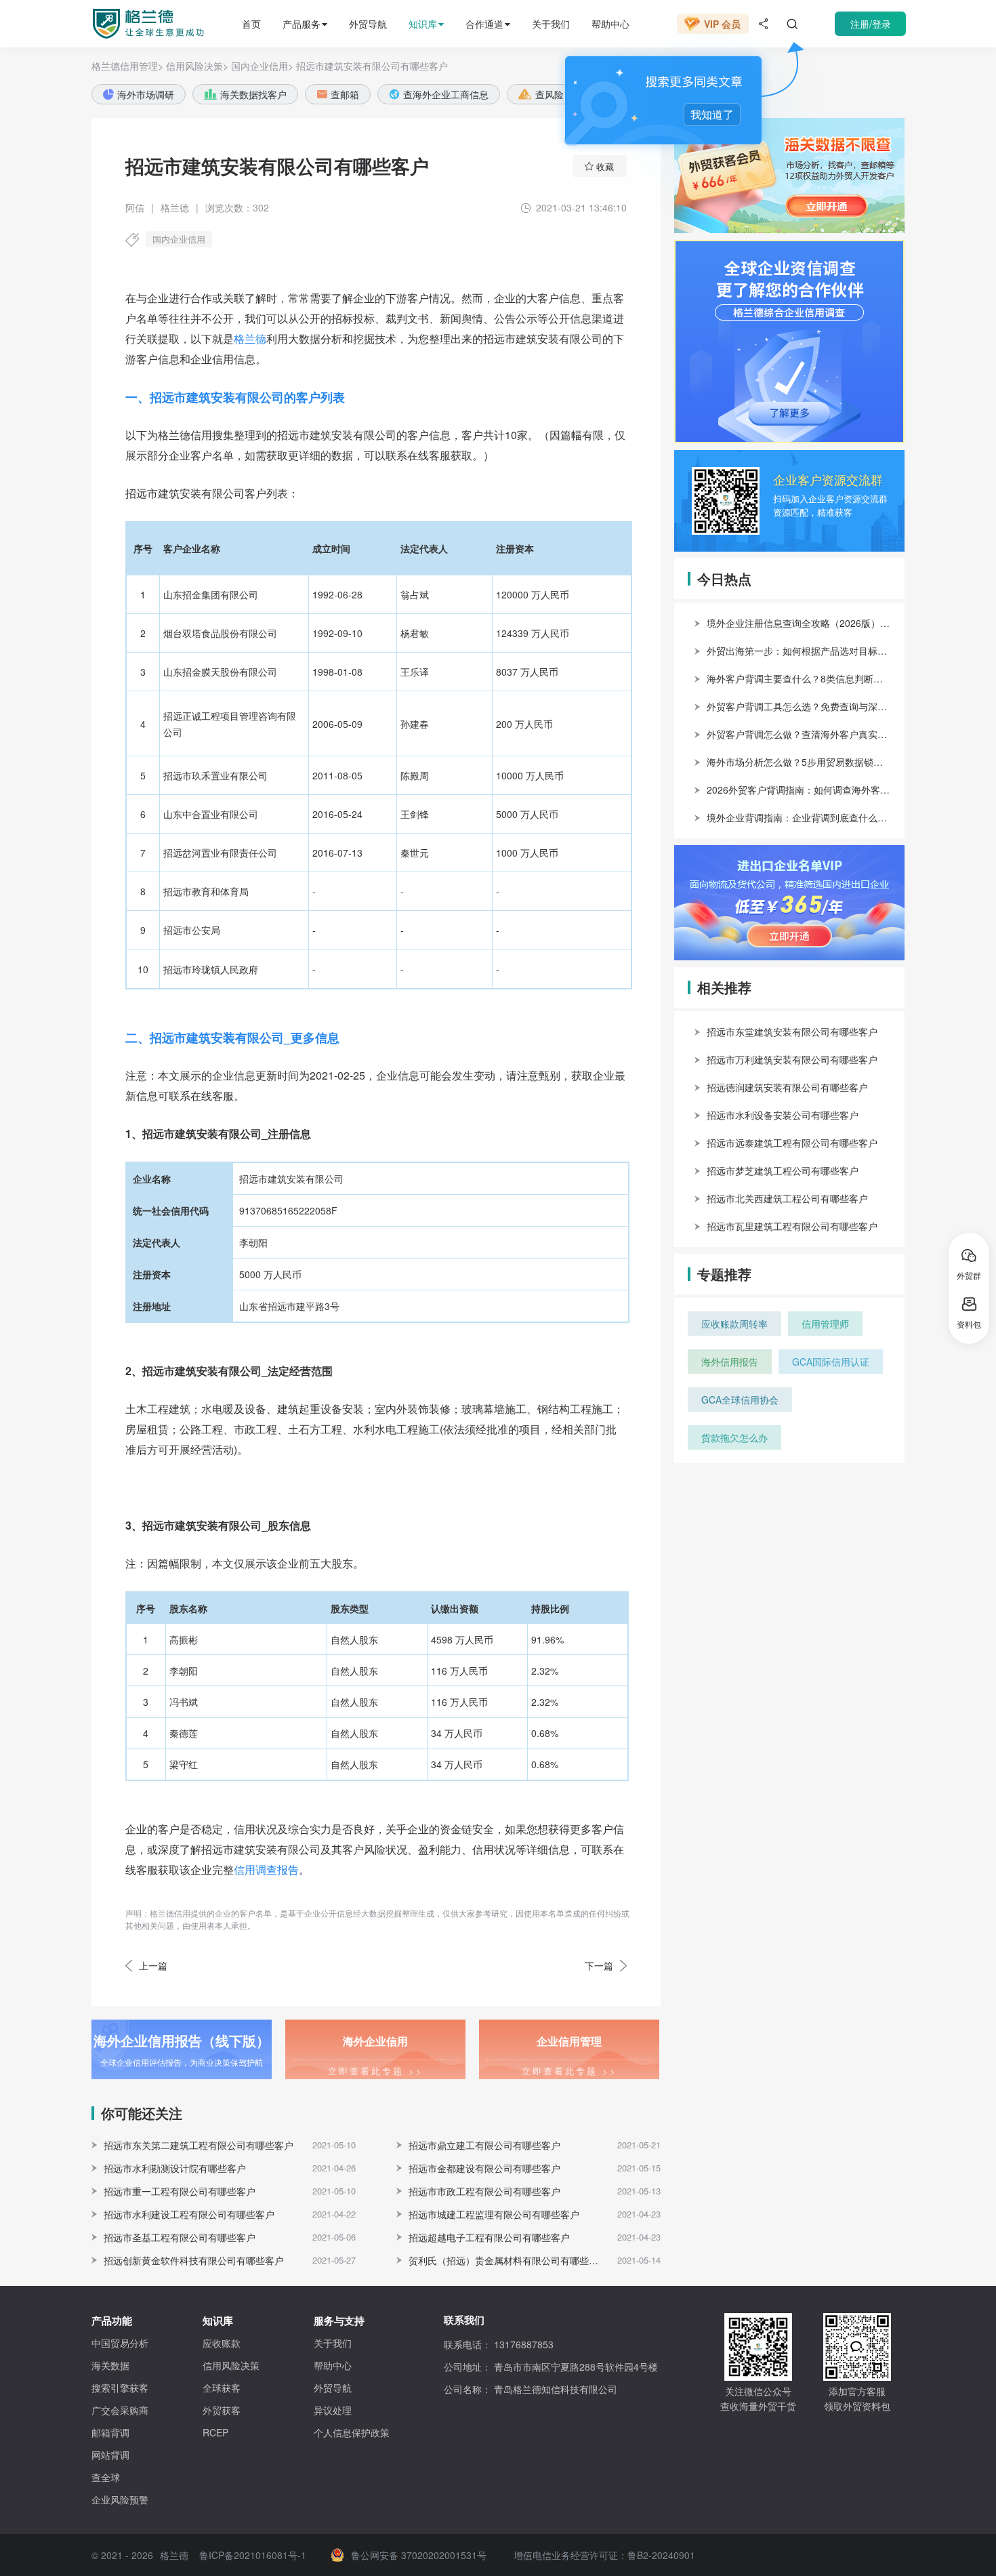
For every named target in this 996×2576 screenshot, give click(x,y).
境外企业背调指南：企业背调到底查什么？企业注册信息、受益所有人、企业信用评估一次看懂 (799, 817)
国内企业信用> (262, 66)
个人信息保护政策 (352, 2432)
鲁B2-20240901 (661, 2555)
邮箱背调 (110, 2432)
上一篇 (153, 1965)
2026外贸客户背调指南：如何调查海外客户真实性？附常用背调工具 (799, 790)
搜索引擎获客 (120, 2388)
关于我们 (551, 24)
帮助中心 (610, 24)
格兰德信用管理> (127, 66)
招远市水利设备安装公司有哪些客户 (783, 1115)
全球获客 (222, 2388)
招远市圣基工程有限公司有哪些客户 (180, 2237)
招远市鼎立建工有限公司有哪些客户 (484, 2145)
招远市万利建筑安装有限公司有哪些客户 (792, 1059)
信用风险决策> (197, 66)
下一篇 (599, 1965)
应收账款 (222, 2343)
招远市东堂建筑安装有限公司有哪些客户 (792, 1031)
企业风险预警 (120, 2499)
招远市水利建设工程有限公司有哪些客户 (189, 2214)
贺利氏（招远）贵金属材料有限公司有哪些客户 (507, 2260)
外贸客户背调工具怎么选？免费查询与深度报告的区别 (799, 706)
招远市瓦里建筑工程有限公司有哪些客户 (792, 1226)
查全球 (106, 2477)
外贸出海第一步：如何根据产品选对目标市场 (799, 651)
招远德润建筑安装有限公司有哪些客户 (787, 1087)
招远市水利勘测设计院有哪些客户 (175, 2168)
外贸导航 (368, 24)
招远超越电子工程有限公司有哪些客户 (489, 2237)
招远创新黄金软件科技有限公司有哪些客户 (194, 2260)
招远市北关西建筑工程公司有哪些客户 (787, 1198)
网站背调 (110, 2455)
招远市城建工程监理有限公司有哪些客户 (494, 2214)
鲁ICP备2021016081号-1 (253, 2555)
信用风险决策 (231, 2365)
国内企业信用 (179, 239)
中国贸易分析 (120, 2343)
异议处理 (333, 2410)
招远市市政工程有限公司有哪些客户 (484, 2191)
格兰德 (250, 339)
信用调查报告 (266, 1869)
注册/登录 (871, 24)
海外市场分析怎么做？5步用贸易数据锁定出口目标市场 (799, 762)
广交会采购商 (120, 2410)
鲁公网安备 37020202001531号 (419, 2555)
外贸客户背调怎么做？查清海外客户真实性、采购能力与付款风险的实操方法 (799, 734)
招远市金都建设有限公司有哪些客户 (484, 2168)
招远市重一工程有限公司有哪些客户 (180, 2191)
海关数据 (110, 2365)
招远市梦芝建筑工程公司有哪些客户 (783, 1170)
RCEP (215, 2432)
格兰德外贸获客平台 (136, 24)
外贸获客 (222, 2410)
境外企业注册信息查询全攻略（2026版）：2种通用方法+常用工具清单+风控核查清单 (799, 623)
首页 (251, 24)
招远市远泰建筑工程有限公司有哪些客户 (792, 1143)
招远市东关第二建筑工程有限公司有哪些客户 (199, 2145)
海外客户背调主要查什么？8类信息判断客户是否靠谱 (799, 678)
